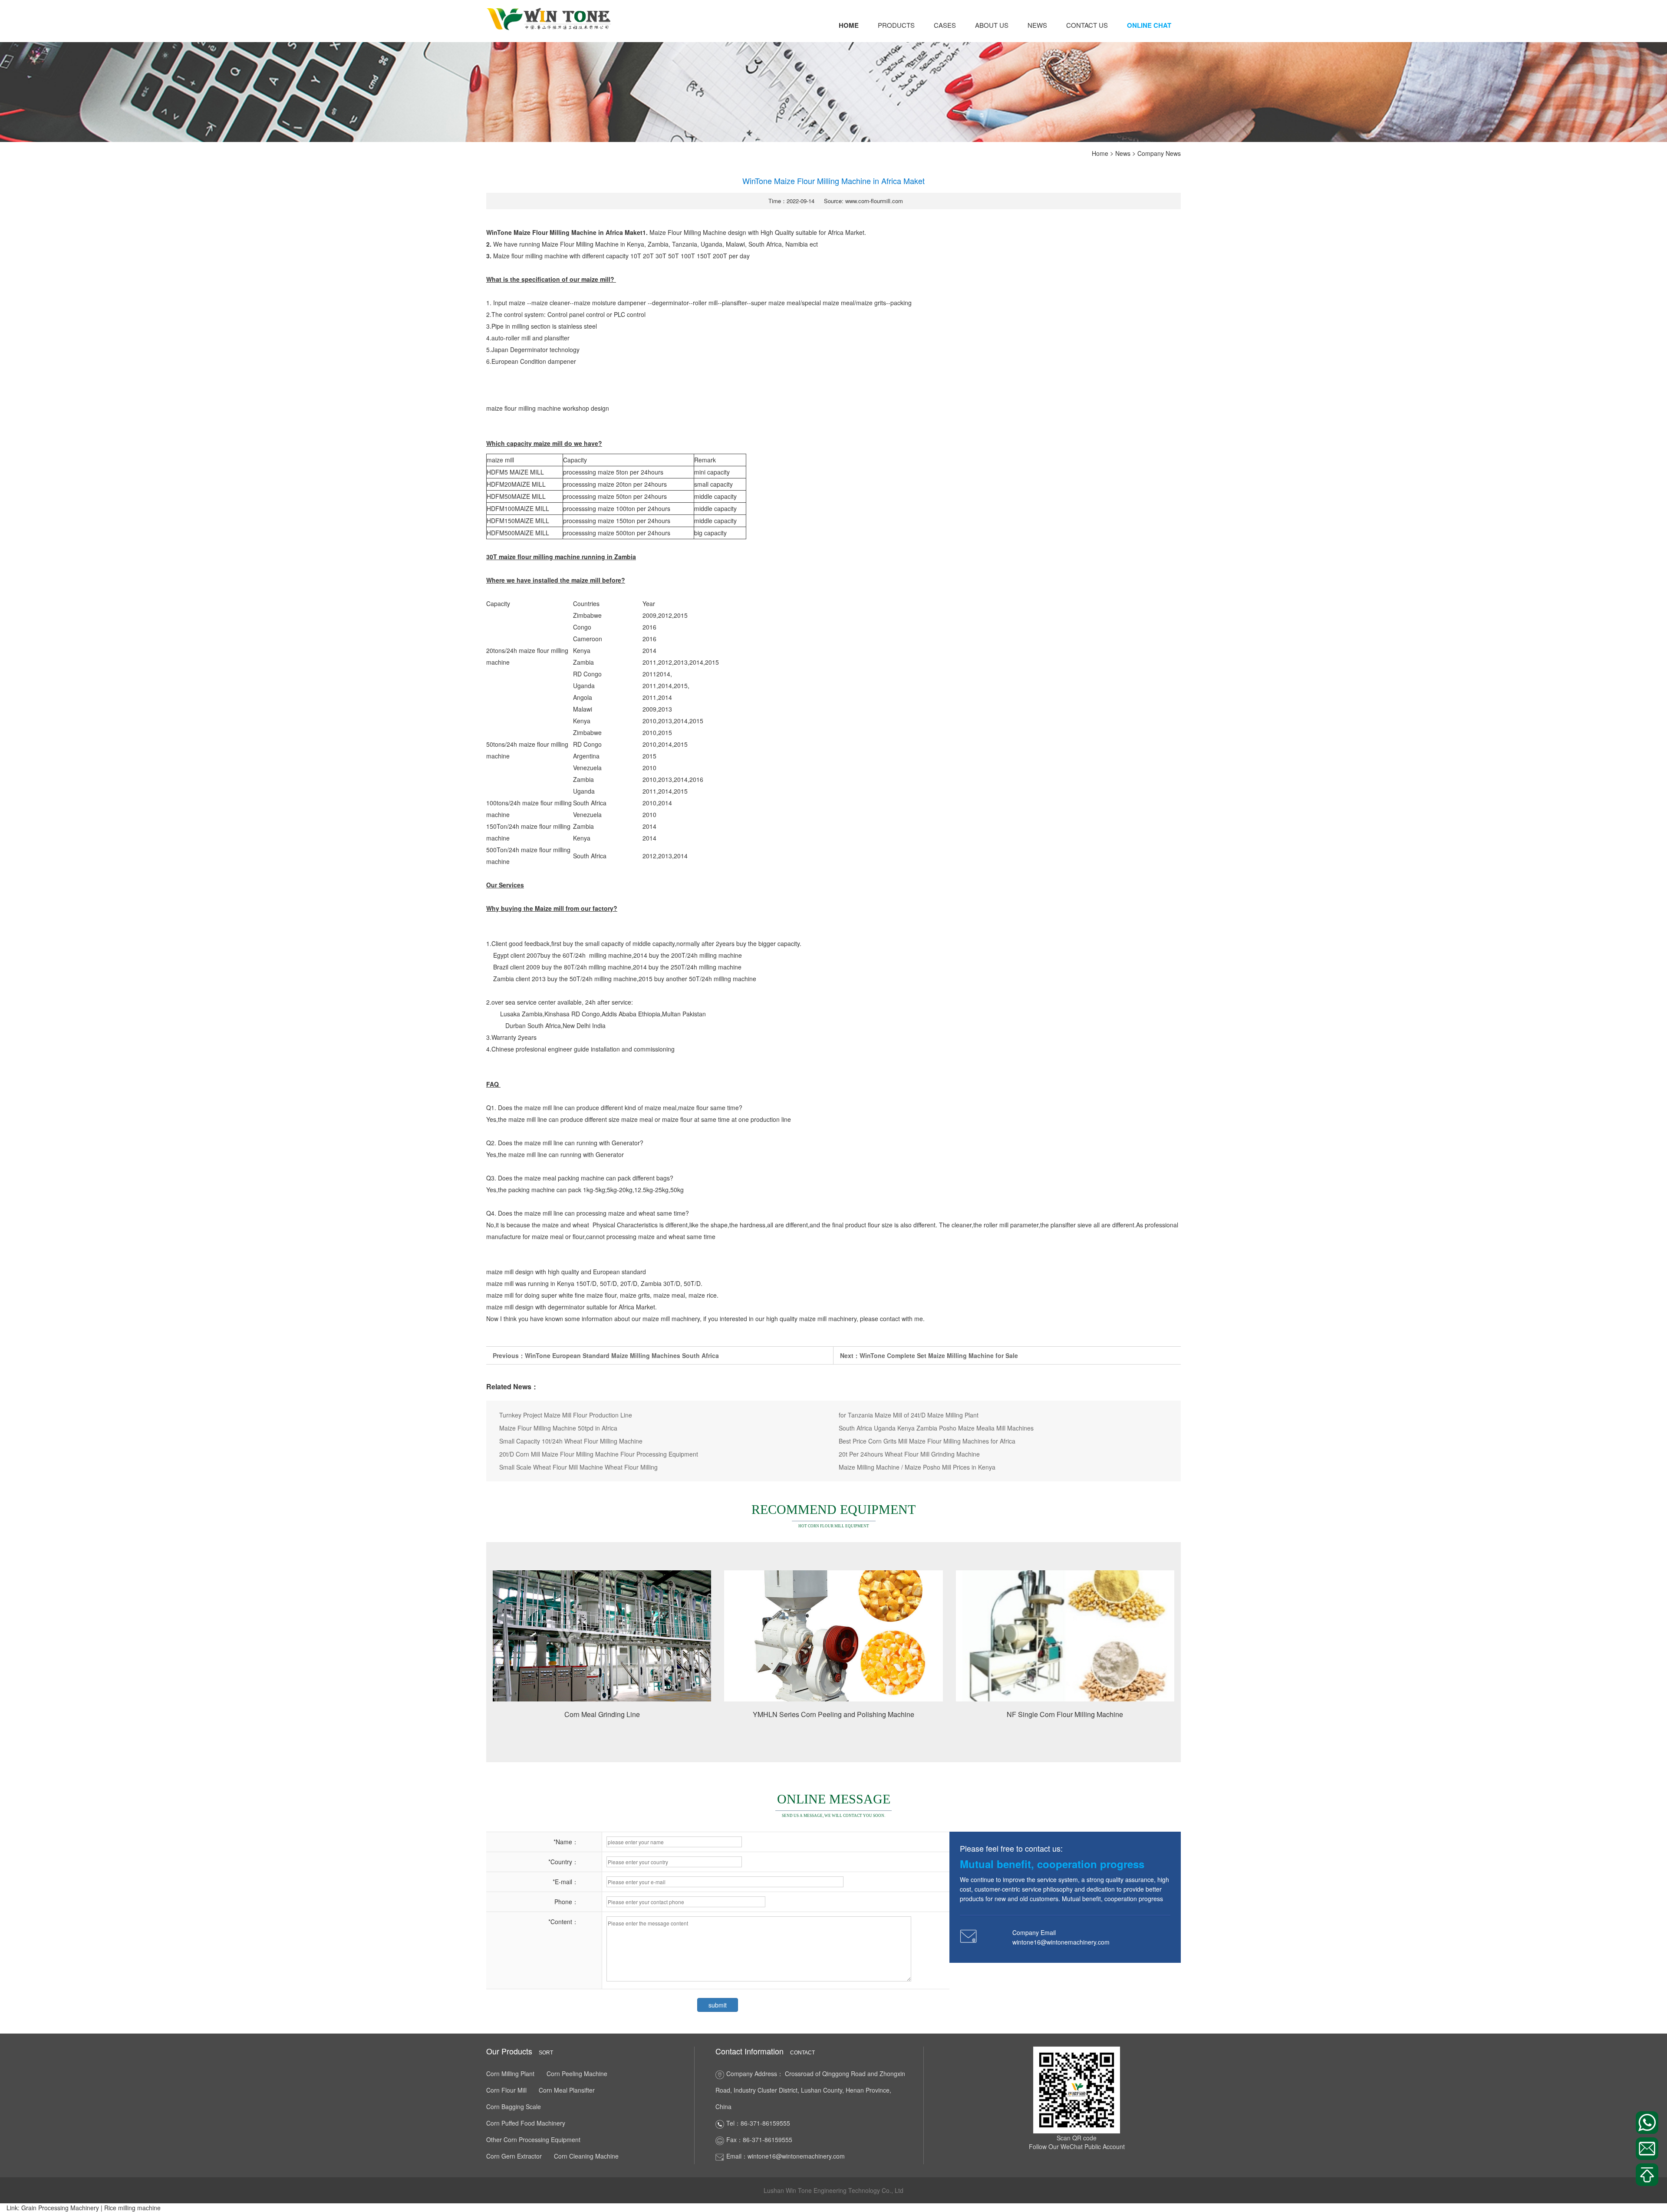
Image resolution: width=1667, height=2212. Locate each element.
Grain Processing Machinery (60, 2208)
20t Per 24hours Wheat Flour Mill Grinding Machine (909, 1454)
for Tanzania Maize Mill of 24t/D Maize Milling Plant (909, 1415)
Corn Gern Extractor (514, 2156)
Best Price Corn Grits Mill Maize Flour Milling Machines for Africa (927, 1441)
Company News (1159, 153)
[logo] (549, 18)
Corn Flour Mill (506, 2090)
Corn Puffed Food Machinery (526, 2123)
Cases (945, 25)
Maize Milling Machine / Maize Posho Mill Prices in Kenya (917, 1467)
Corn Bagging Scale (514, 2107)
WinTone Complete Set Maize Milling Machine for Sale (939, 1355)
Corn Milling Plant (510, 2074)
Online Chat (1149, 25)
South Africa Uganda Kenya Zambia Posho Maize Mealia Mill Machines (936, 1428)
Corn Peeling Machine (577, 2074)
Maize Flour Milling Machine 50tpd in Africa (558, 1428)
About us (992, 25)
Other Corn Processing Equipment (533, 2139)
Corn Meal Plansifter (567, 2090)
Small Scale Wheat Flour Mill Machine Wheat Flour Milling (578, 1467)
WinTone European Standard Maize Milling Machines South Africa (622, 1355)
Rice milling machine (132, 2208)
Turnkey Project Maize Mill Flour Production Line (566, 1415)
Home (849, 25)
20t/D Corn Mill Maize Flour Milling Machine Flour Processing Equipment (599, 1454)
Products (896, 25)
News (1037, 25)
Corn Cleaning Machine (586, 2156)
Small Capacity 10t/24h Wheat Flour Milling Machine (571, 1441)
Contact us (1087, 25)
